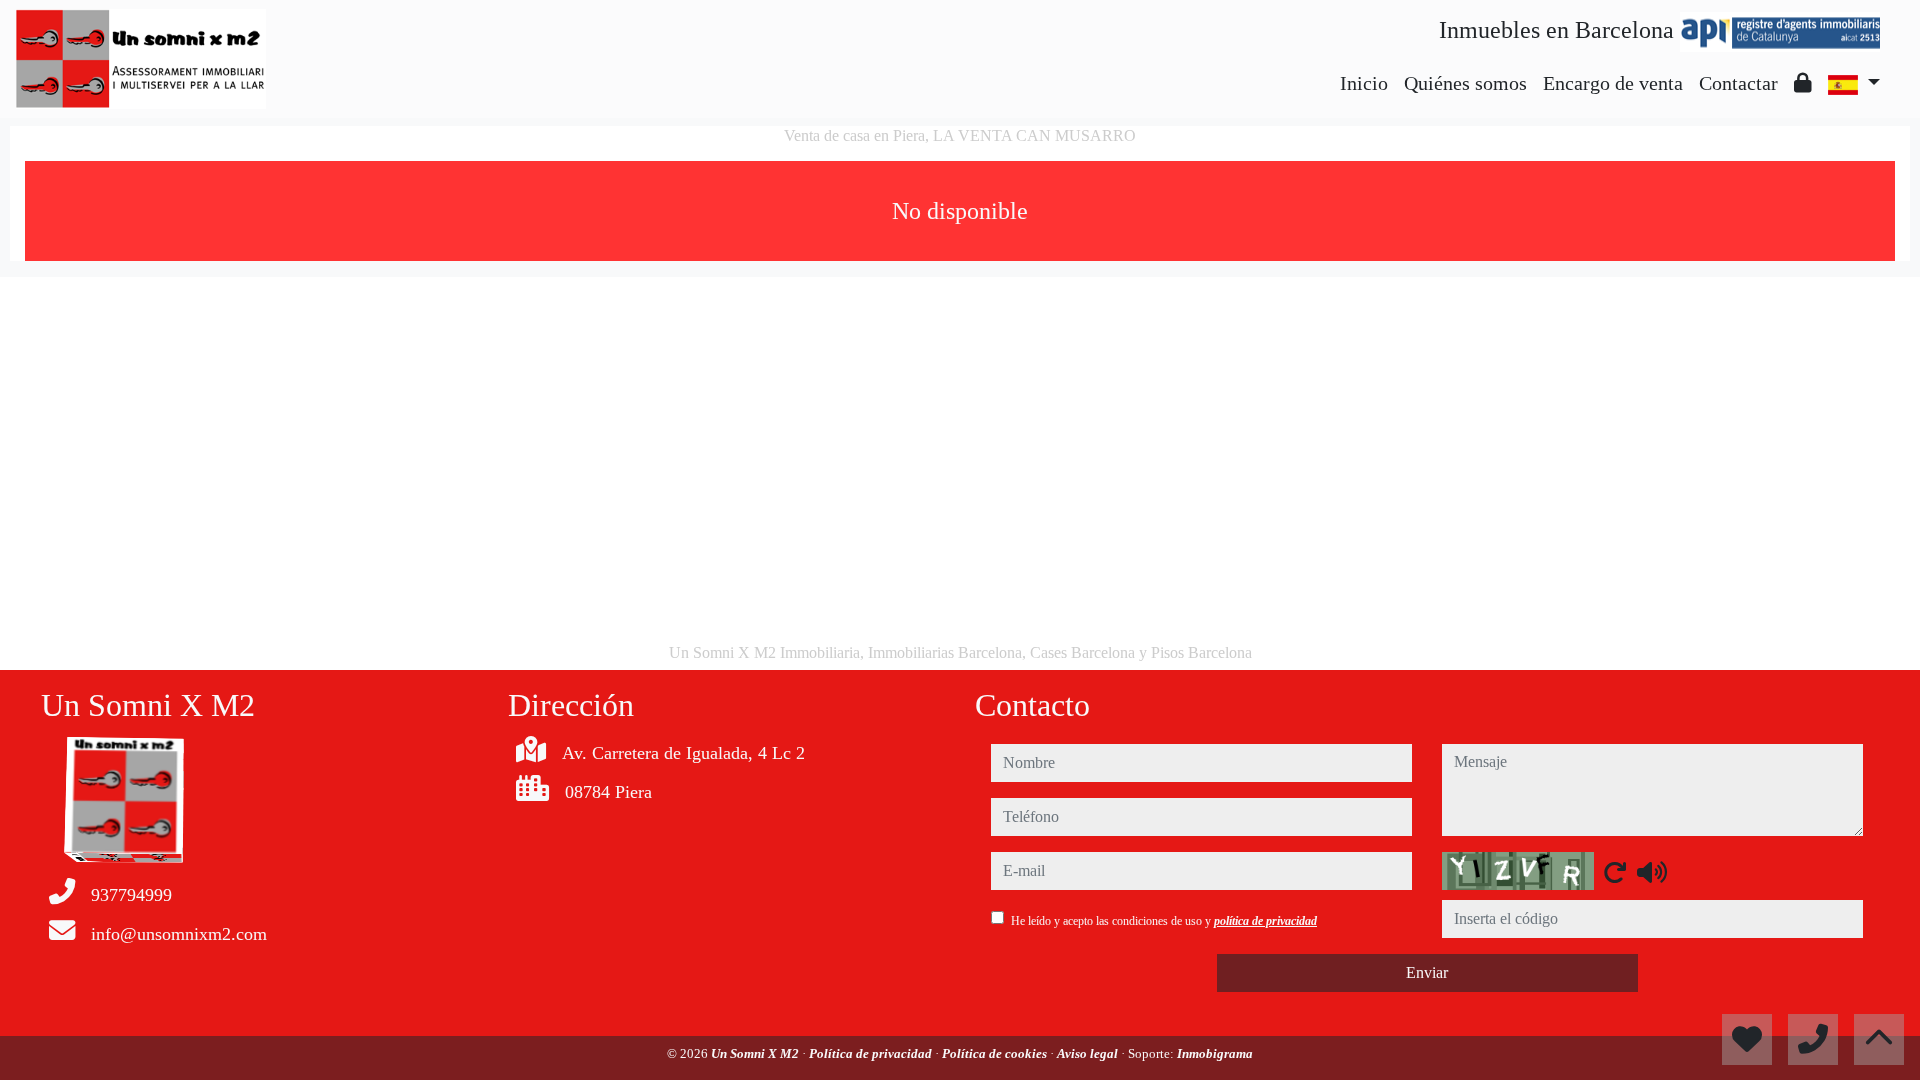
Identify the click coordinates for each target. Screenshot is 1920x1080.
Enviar (1427, 972)
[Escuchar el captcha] (1652, 872)
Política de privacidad (872, 1053)
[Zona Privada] (1803, 83)
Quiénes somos (1465, 83)
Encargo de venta (1613, 83)
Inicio (1364, 83)
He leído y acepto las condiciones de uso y (1164, 921)
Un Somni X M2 (756, 1053)
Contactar (1738, 83)
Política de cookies (996, 1053)
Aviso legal (1089, 1053)
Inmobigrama (1215, 1053)
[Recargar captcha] (1615, 872)
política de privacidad (1265, 921)
